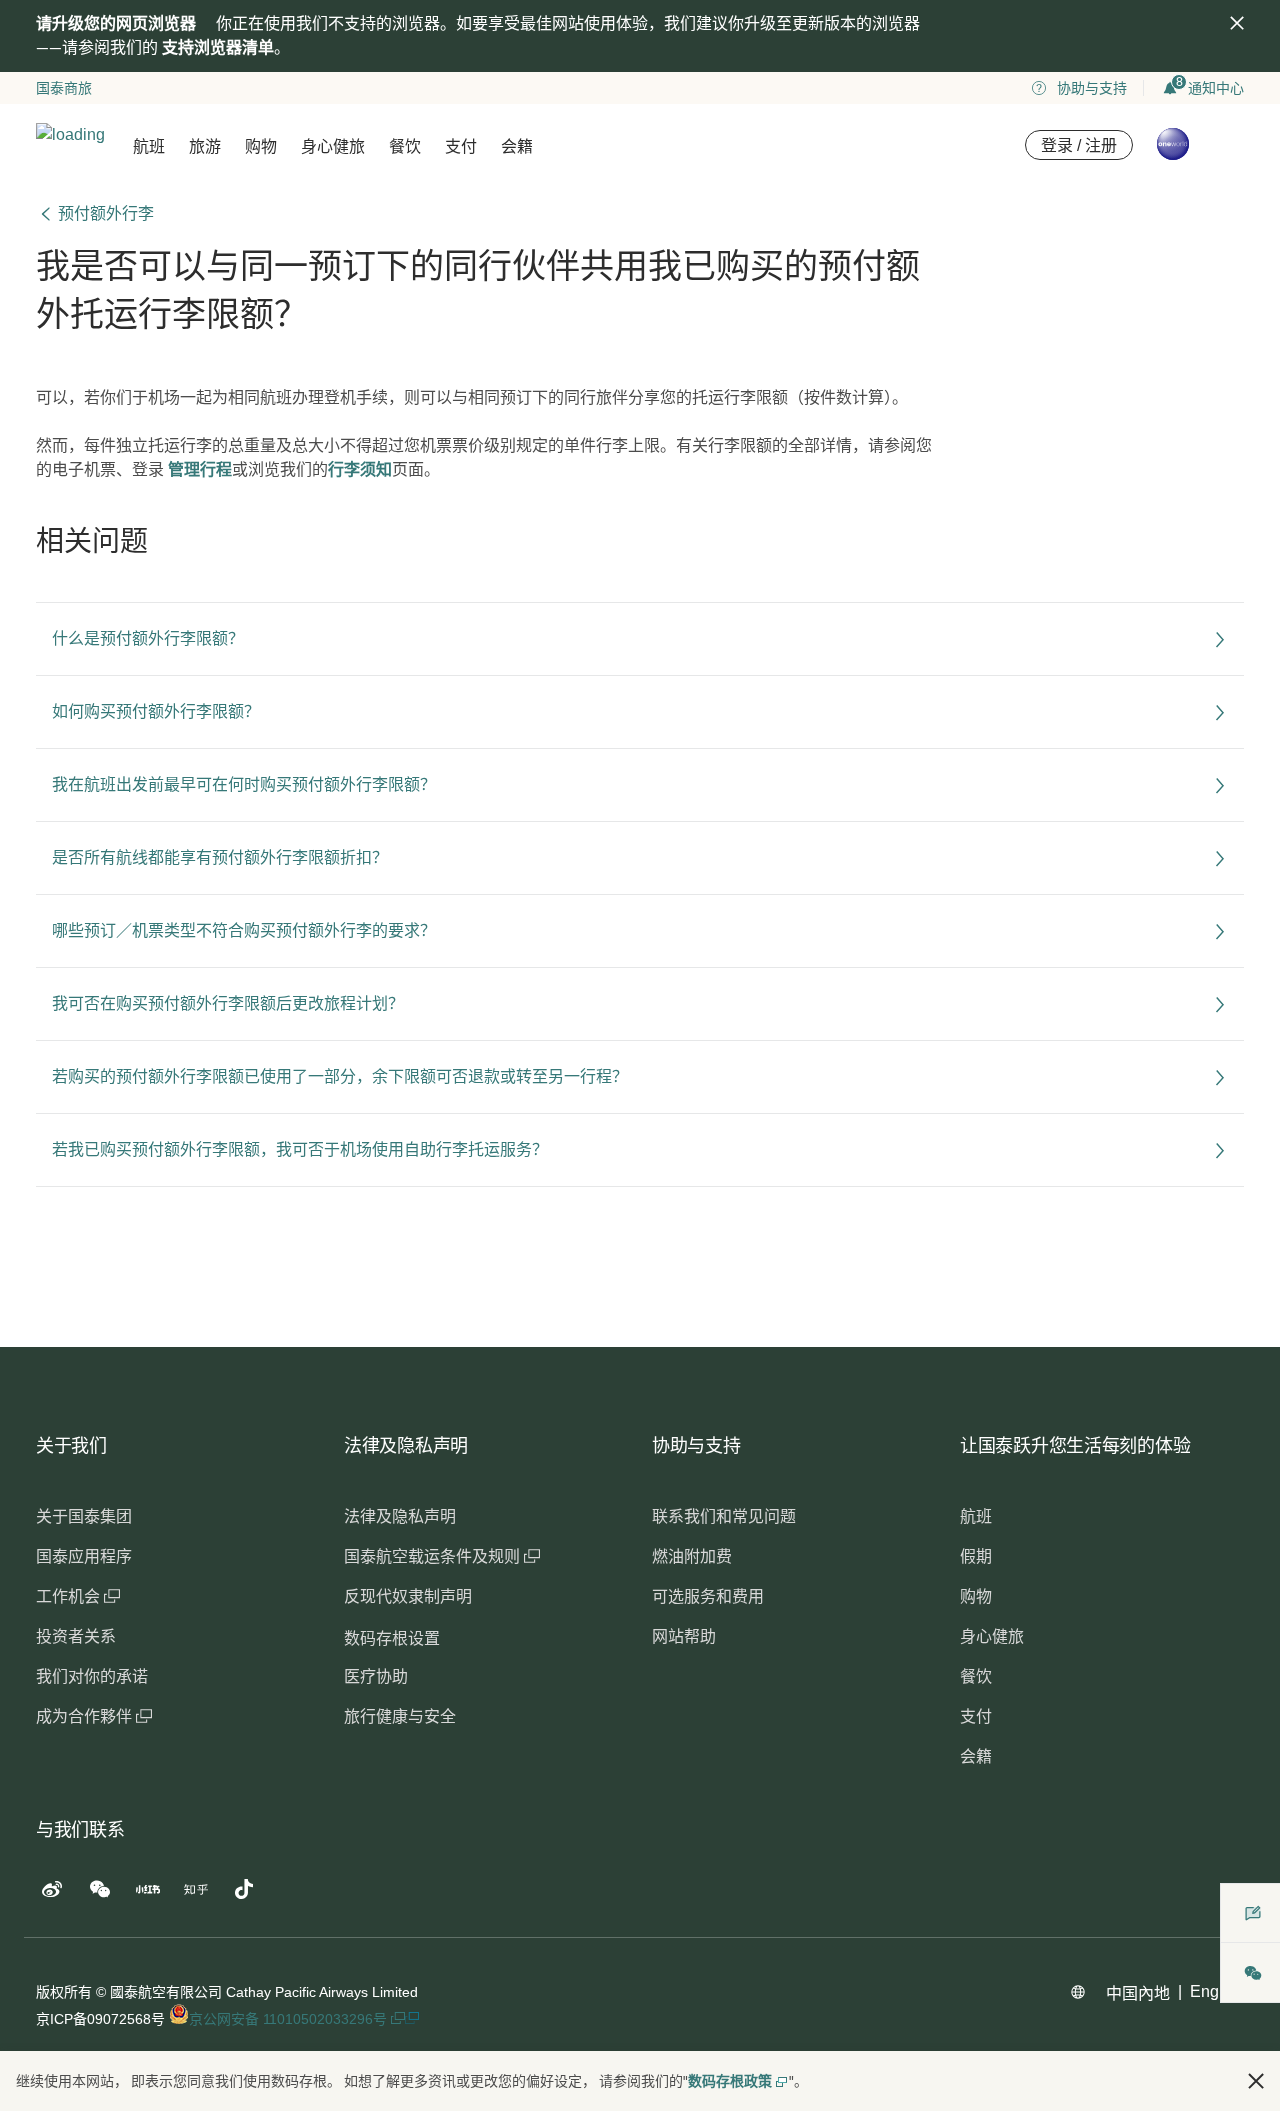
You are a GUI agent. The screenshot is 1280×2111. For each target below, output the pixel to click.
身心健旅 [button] (333, 146)
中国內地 (1138, 1993)
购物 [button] (261, 146)
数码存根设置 (392, 1638)
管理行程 (200, 469)
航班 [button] (149, 146)
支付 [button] (461, 146)
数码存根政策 (730, 2081)
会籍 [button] (517, 146)
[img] (1237, 23)
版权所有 (64, 1992)
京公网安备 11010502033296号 (290, 2019)
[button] (1256, 2081)
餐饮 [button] (405, 146)
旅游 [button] (205, 146)
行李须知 (360, 469)
